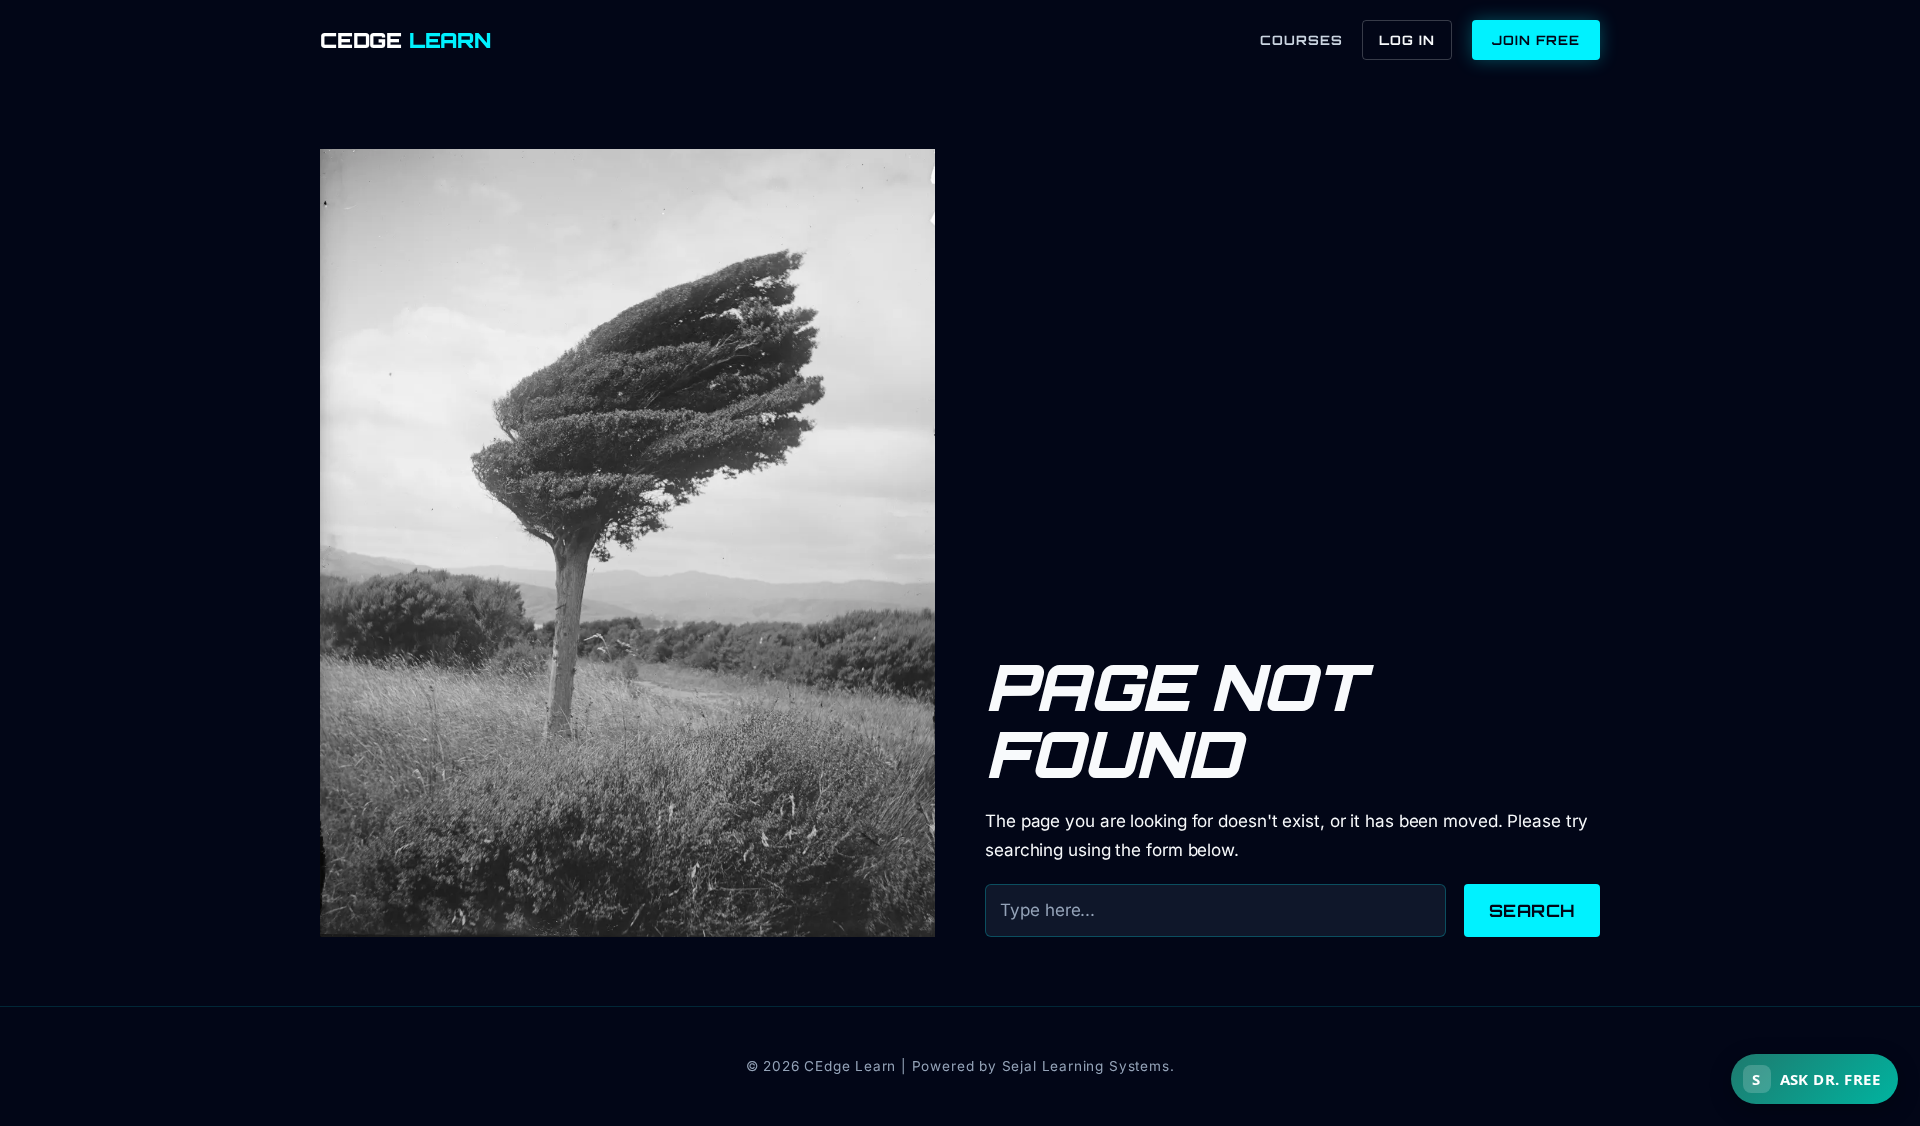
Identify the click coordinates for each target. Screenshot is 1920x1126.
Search (1532, 910)
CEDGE (405, 40)
